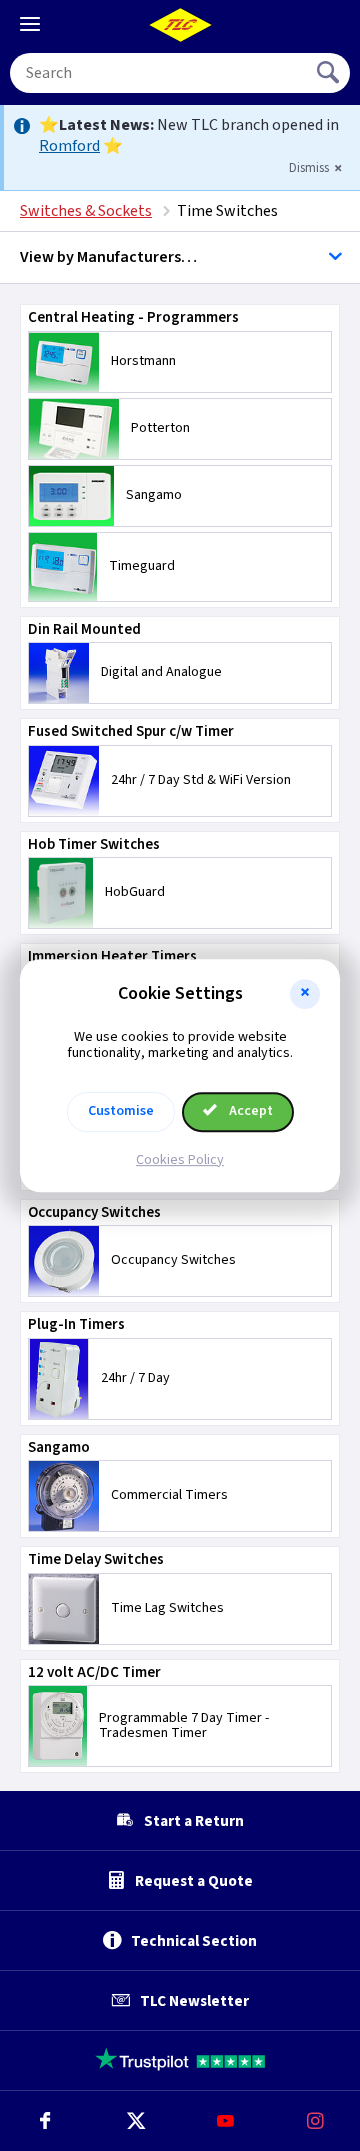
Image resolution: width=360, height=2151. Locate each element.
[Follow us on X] (135, 2121)
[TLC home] (180, 25)
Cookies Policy (180, 1160)
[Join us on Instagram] (315, 2121)
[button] (305, 994)
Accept (249, 1111)
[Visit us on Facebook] (45, 2121)
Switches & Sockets (86, 211)
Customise (121, 1111)
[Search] (330, 73)
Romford (69, 146)
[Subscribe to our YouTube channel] (225, 2121)
